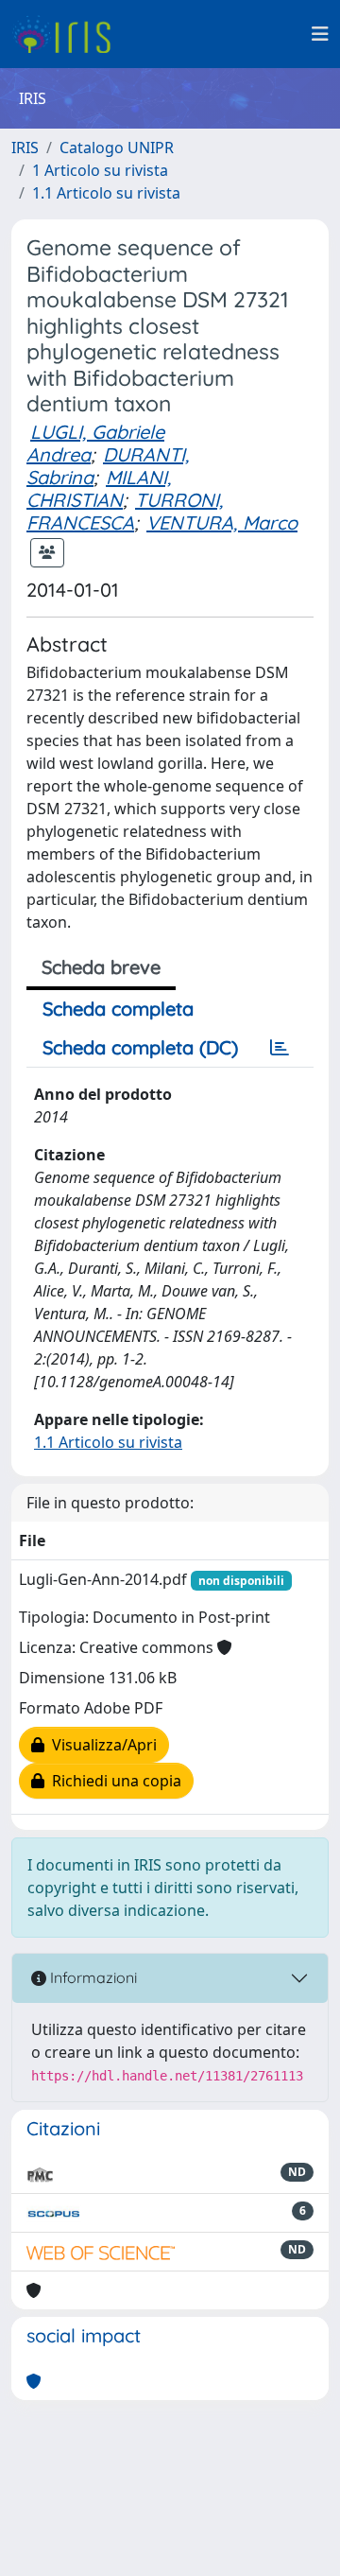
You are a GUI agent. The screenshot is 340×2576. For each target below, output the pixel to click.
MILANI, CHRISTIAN (99, 488)
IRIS (25, 148)
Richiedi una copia (113, 1781)
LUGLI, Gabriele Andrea (95, 443)
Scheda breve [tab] (101, 967)
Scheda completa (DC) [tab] (140, 1047)
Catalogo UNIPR (117, 148)
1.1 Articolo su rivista (106, 193)
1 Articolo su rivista (100, 170)
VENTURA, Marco (222, 522)
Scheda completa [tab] (118, 1009)
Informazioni (92, 1977)
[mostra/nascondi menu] (320, 34)
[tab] (280, 1048)
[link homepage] (68, 34)
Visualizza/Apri (101, 1745)
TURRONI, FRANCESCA (125, 511)
